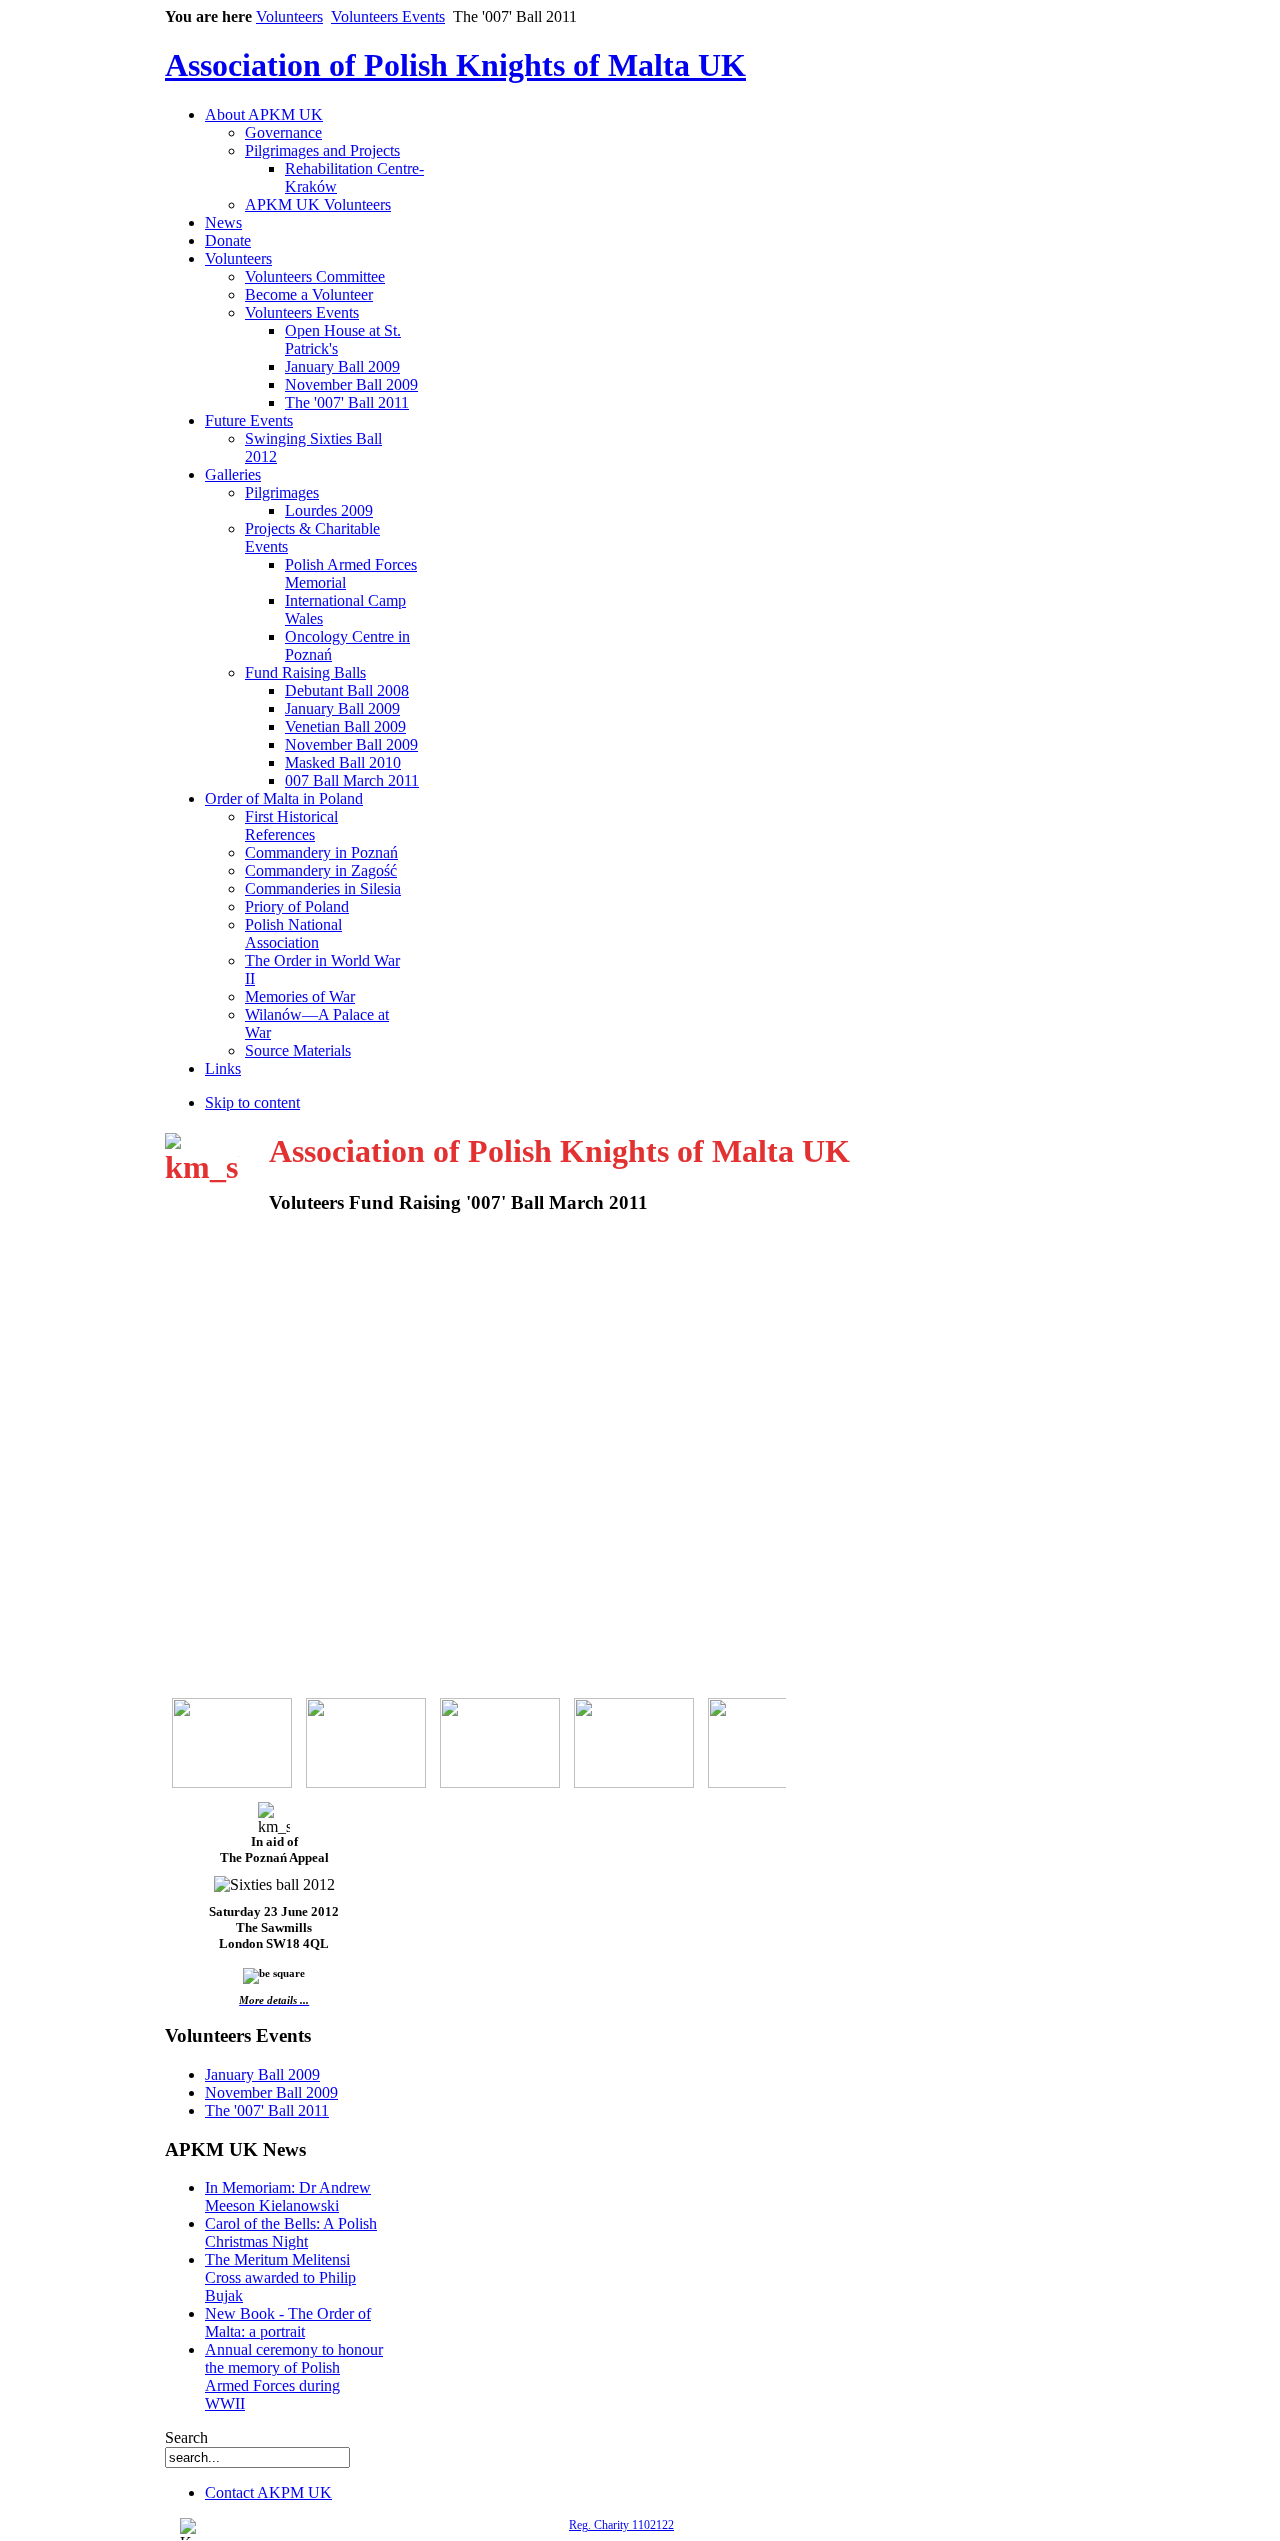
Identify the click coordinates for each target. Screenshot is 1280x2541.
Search (186, 2437)
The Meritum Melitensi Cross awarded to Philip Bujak (280, 2277)
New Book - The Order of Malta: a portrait (288, 2322)
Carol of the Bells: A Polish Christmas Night (291, 2232)
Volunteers (289, 16)
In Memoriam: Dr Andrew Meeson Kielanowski (288, 2196)
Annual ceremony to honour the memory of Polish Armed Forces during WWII (294, 2376)
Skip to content (252, 1102)
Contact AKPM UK (268, 2492)
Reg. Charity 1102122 (621, 2525)
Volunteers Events (388, 16)
